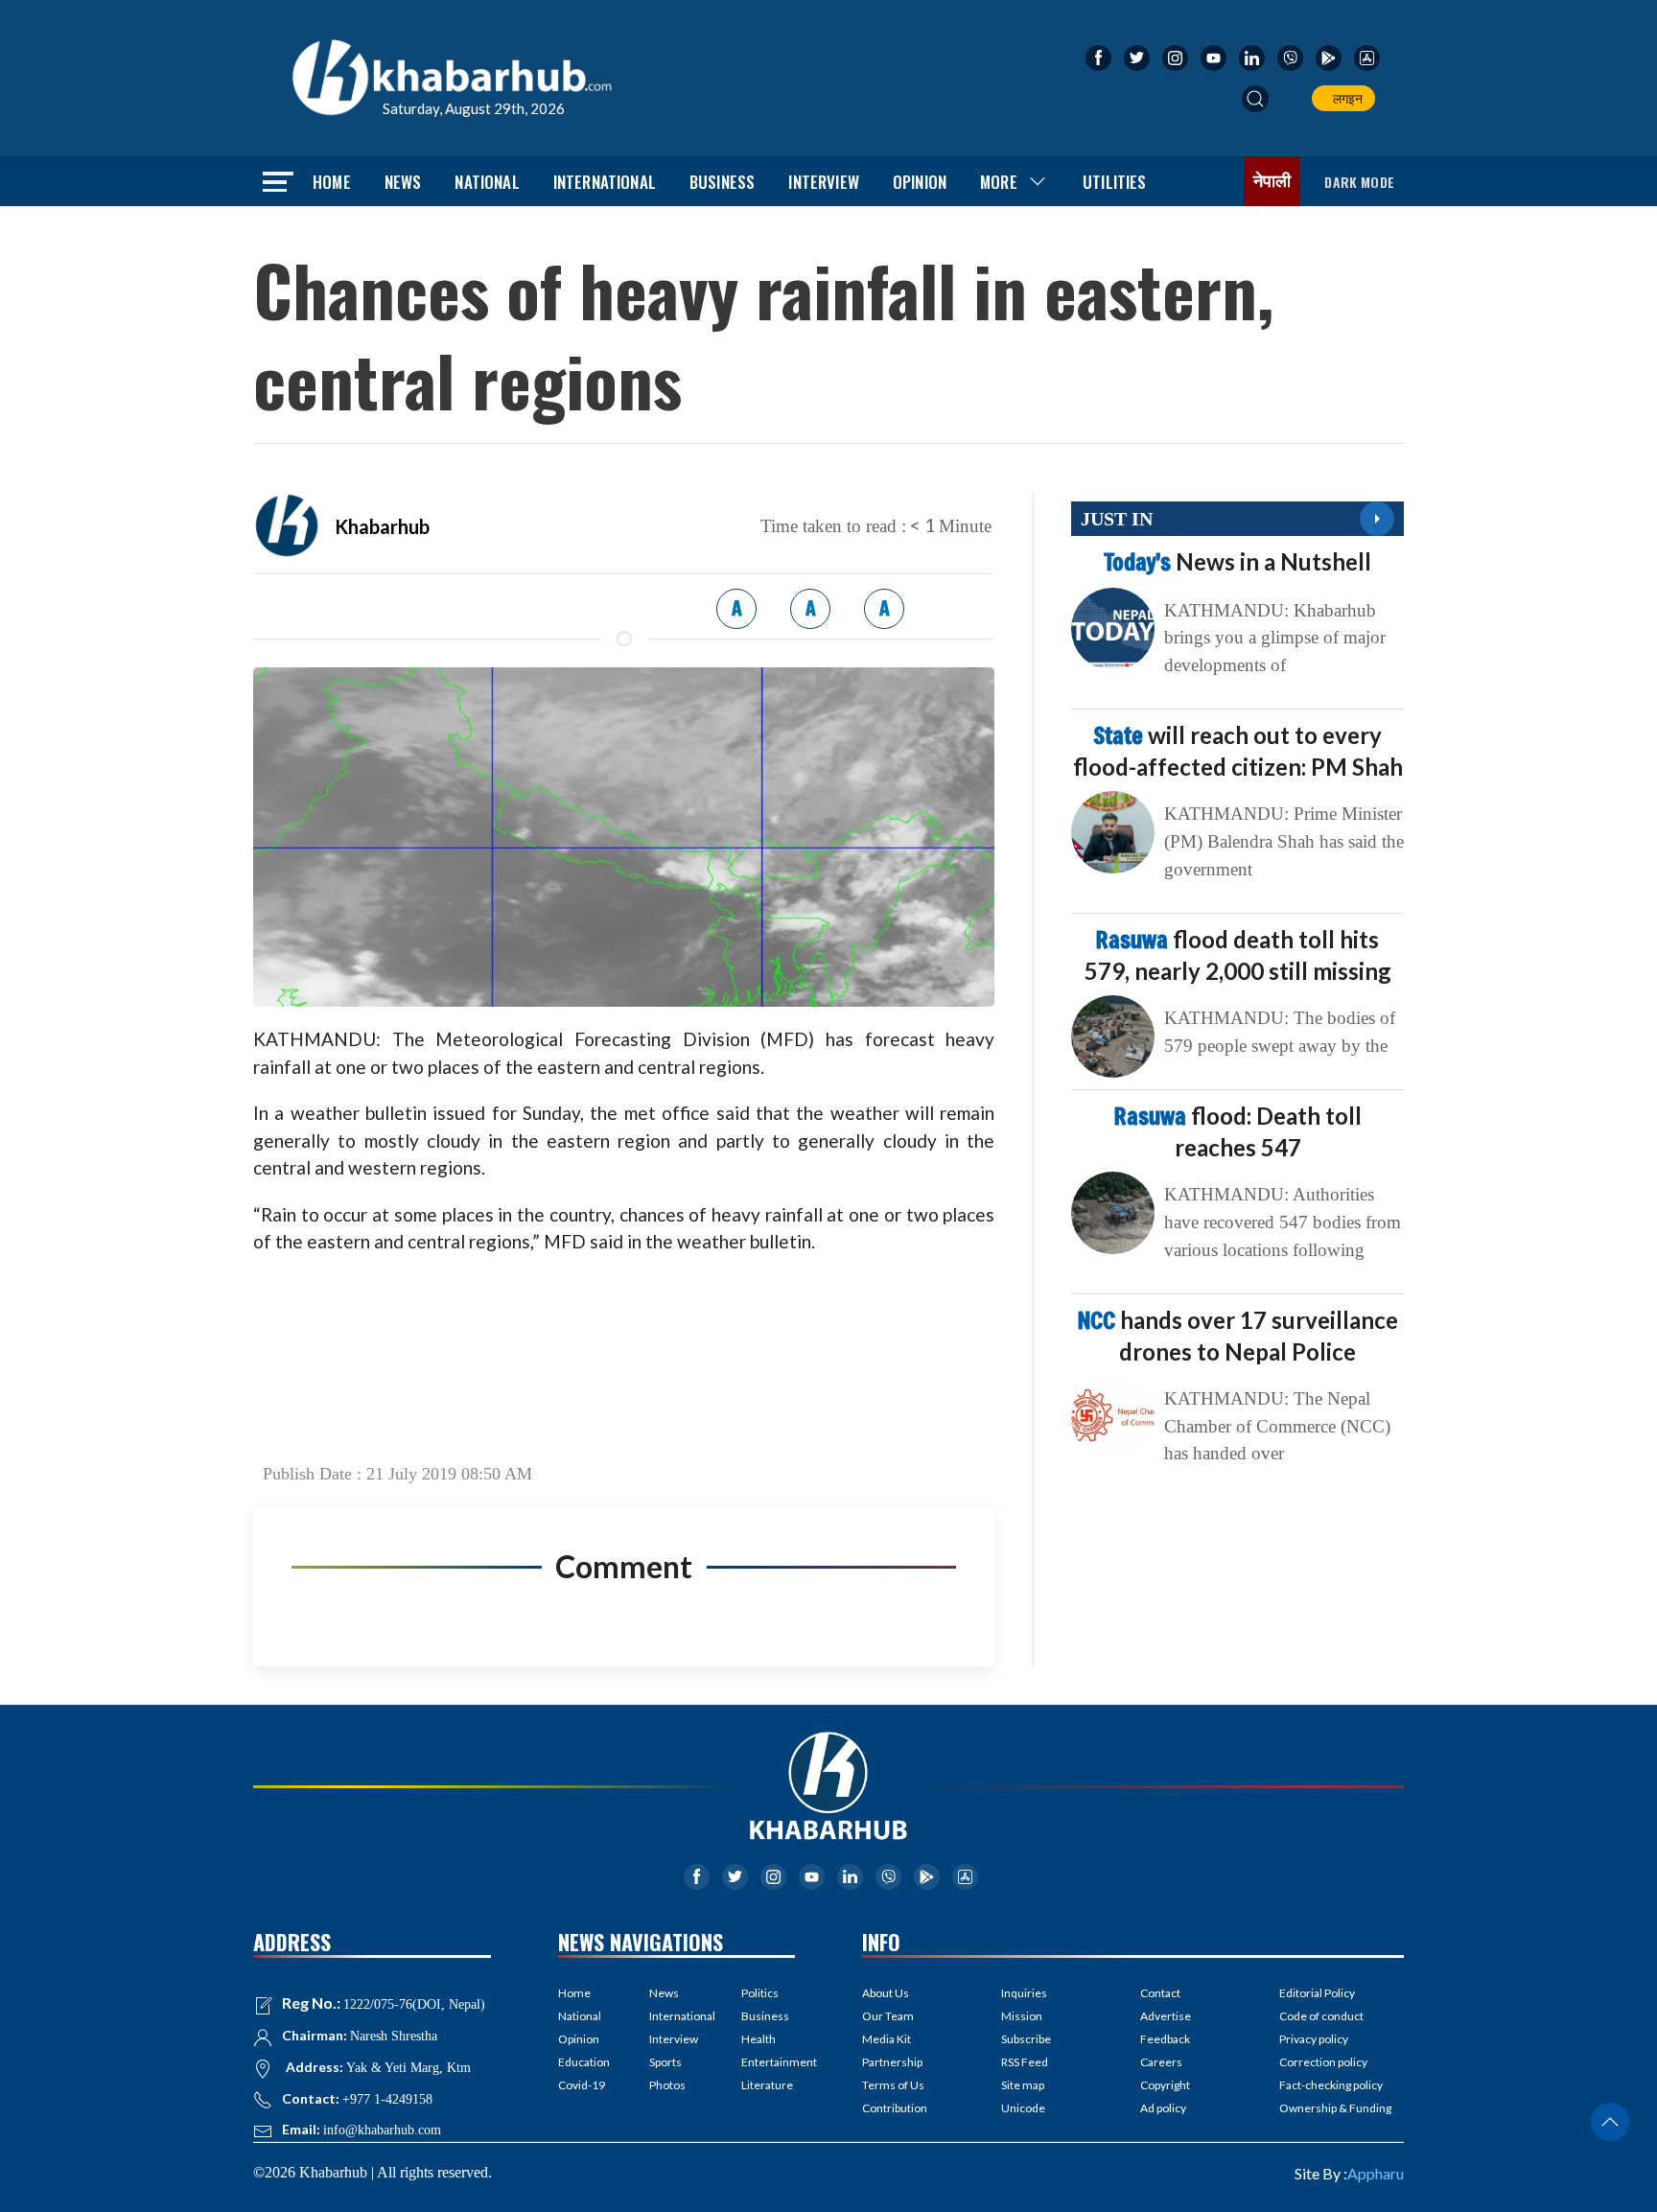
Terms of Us (893, 2085)
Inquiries (1024, 1993)
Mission (1022, 2016)
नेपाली (1272, 181)
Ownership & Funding (1335, 2108)
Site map (1023, 2085)
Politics (760, 1993)
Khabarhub (382, 526)
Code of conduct (1321, 2016)
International (605, 182)
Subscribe (1026, 2039)
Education (584, 2062)
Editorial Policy (1317, 1993)
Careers (1161, 2062)
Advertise (1166, 2016)
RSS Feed (1025, 2062)
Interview (824, 182)
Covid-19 (582, 2085)
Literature (767, 2085)
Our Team (888, 2016)
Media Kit (887, 2039)
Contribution (895, 2108)
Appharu (1376, 2173)
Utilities (1115, 182)
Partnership (892, 2062)
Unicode (1023, 2108)
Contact (1160, 1993)
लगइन (1345, 98)
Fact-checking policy (1331, 2085)
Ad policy (1163, 2108)
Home (332, 182)
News (403, 182)
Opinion (920, 182)
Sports (665, 2062)
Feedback (1165, 2039)
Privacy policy (1314, 2039)
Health (758, 2039)
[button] (1255, 99)
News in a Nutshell (1237, 561)
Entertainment (768, 2062)
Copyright (1165, 2085)
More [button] (999, 182)
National (487, 182)
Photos (667, 2085)
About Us (886, 1993)
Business (722, 182)
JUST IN (1117, 519)
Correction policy (1323, 2062)
